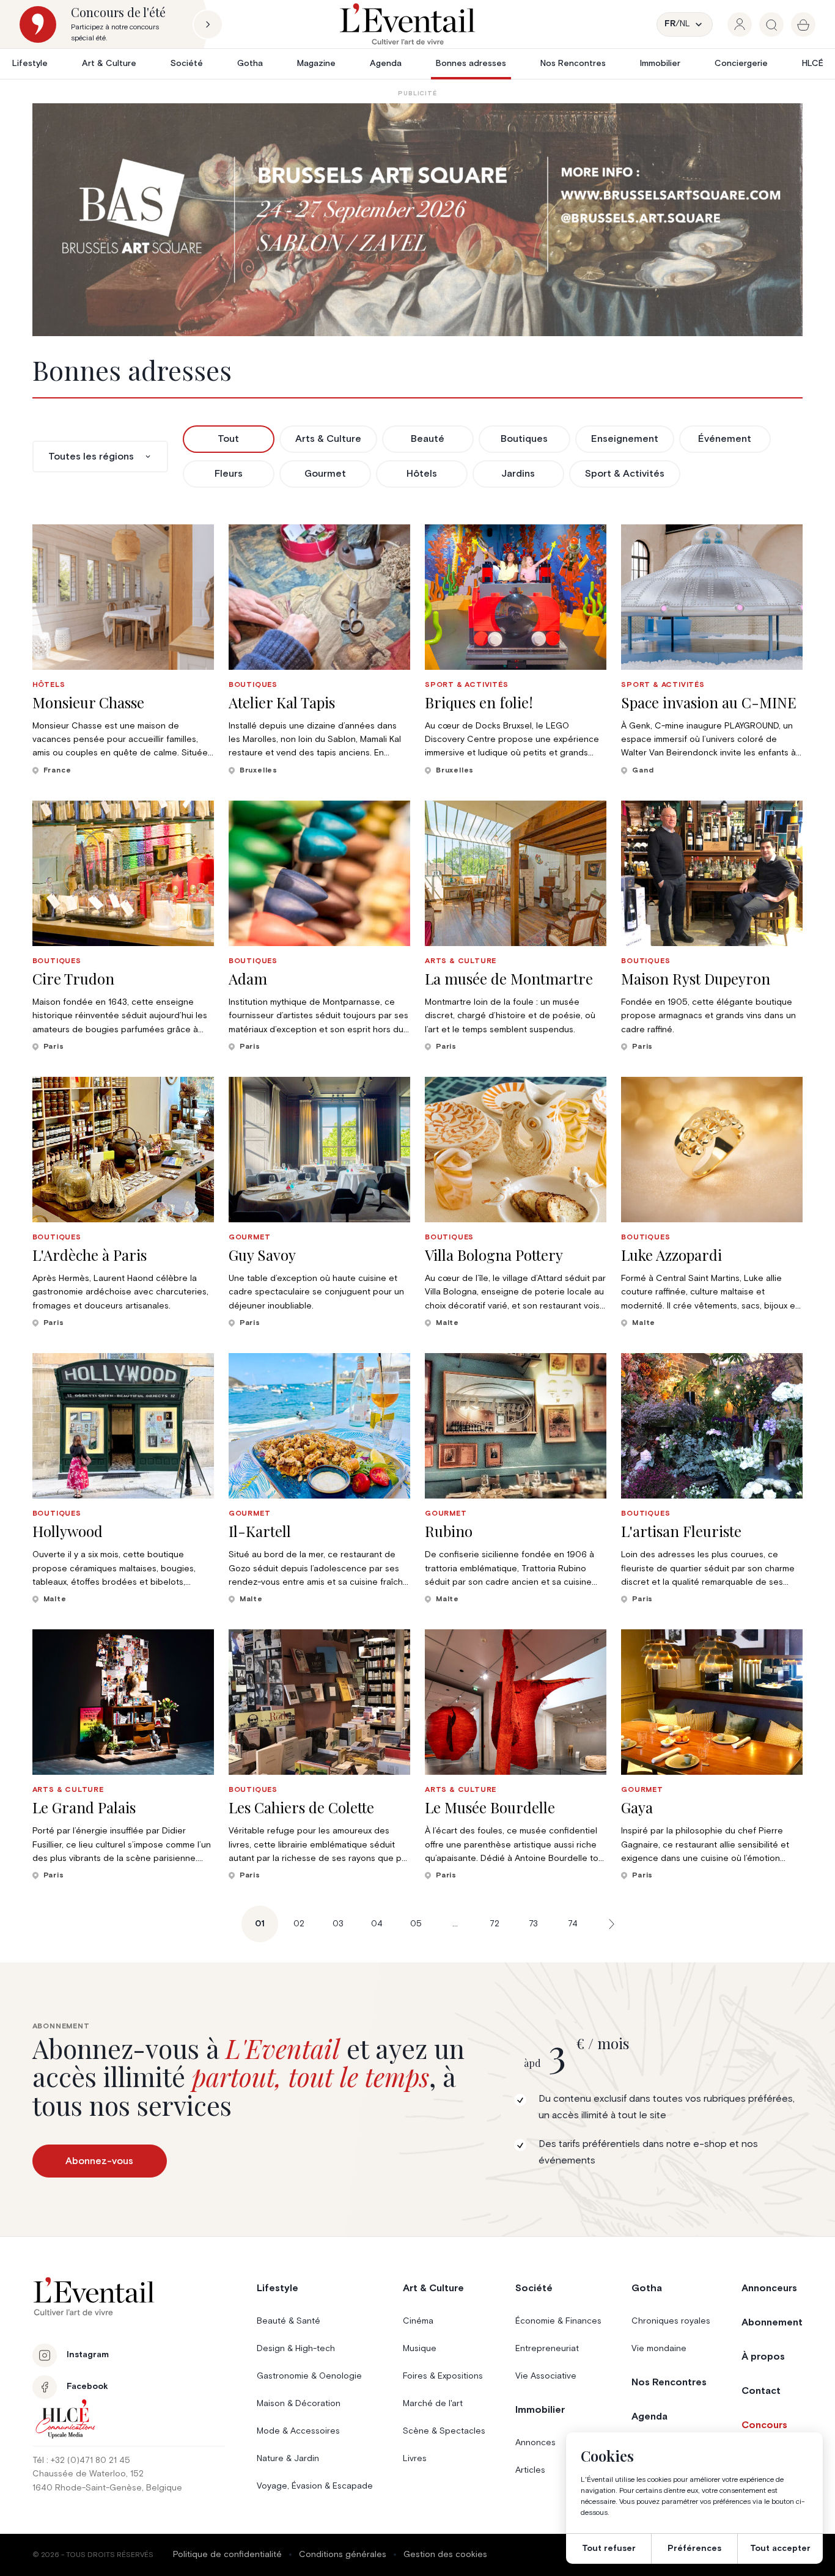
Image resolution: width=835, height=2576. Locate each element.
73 (533, 1924)
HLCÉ (813, 64)
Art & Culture (109, 64)
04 (377, 1924)
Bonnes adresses (471, 64)
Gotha (250, 64)
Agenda (386, 64)
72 (495, 1924)
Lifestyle (30, 64)
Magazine (316, 64)
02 (299, 1924)
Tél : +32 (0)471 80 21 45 (81, 2460)
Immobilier (660, 64)
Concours (764, 2425)
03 (338, 1924)
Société (187, 64)
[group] (740, 24)
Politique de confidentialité (227, 2555)
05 (416, 1924)
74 (573, 1924)
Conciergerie (741, 64)
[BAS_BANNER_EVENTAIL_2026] (418, 220)
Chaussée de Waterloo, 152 (88, 2474)
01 (260, 1924)
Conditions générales (343, 2555)
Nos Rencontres (573, 64)
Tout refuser (609, 2548)
